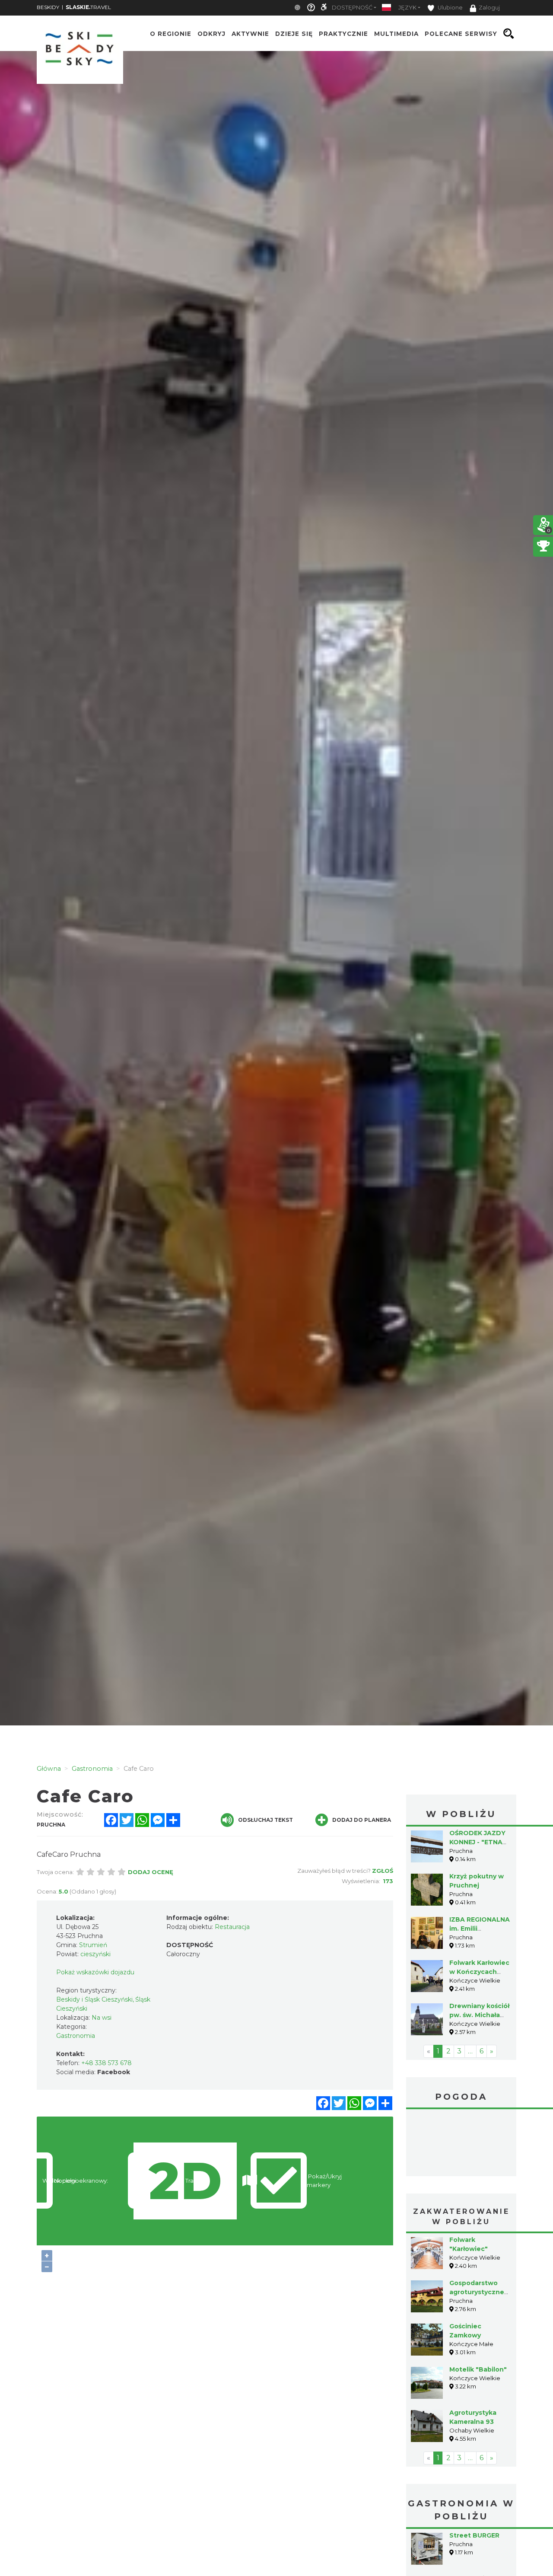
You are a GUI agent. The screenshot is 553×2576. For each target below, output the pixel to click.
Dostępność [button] (352, 8)
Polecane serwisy (461, 34)
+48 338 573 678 (106, 2063)
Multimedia (396, 34)
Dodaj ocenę (151, 1872)
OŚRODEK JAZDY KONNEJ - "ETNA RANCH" (477, 1842)
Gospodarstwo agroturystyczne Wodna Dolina (477, 2292)
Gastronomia (76, 2036)
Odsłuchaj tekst (265, 1820)
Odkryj (211, 34)
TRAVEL (88, 7)
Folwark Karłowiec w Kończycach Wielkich (479, 1972)
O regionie (171, 34)
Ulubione (450, 8)
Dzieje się (294, 34)
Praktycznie (343, 34)
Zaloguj (489, 8)
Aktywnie (250, 34)
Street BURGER (474, 2535)
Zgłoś (383, 1871)
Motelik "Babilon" (478, 2369)
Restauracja (232, 1927)
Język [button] (407, 8)
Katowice (461, 2144)
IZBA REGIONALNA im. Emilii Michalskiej (480, 1929)
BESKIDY (48, 7)
